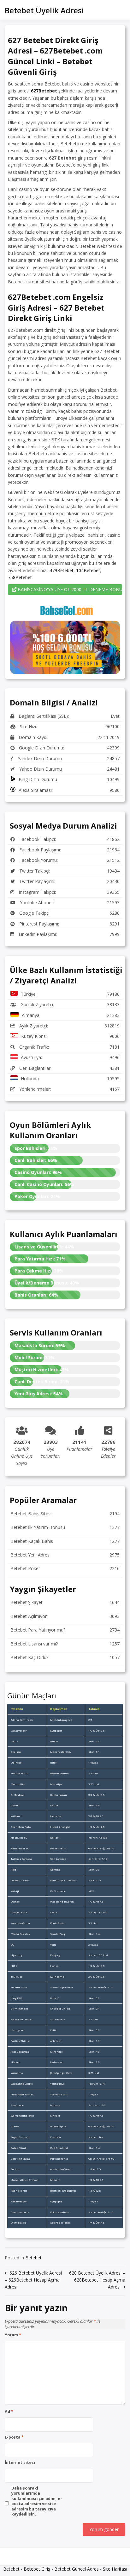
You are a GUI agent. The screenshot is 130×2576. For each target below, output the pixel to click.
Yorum (13, 2335)
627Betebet (44, 91)
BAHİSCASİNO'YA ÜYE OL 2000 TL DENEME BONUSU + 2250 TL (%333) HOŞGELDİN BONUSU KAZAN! (69, 589)
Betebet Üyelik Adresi (44, 10)
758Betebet (20, 577)
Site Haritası (115, 2569)
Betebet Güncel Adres (77, 2569)
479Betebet (62, 570)
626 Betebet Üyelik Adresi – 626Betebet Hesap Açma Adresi (33, 2280)
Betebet (33, 2258)
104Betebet (88, 570)
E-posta (14, 2437)
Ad (9, 2412)
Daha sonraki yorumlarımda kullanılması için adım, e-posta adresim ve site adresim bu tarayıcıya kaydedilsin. (37, 2501)
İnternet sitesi (20, 2463)
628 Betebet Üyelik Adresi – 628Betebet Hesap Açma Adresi (97, 2280)
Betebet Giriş (37, 2569)
